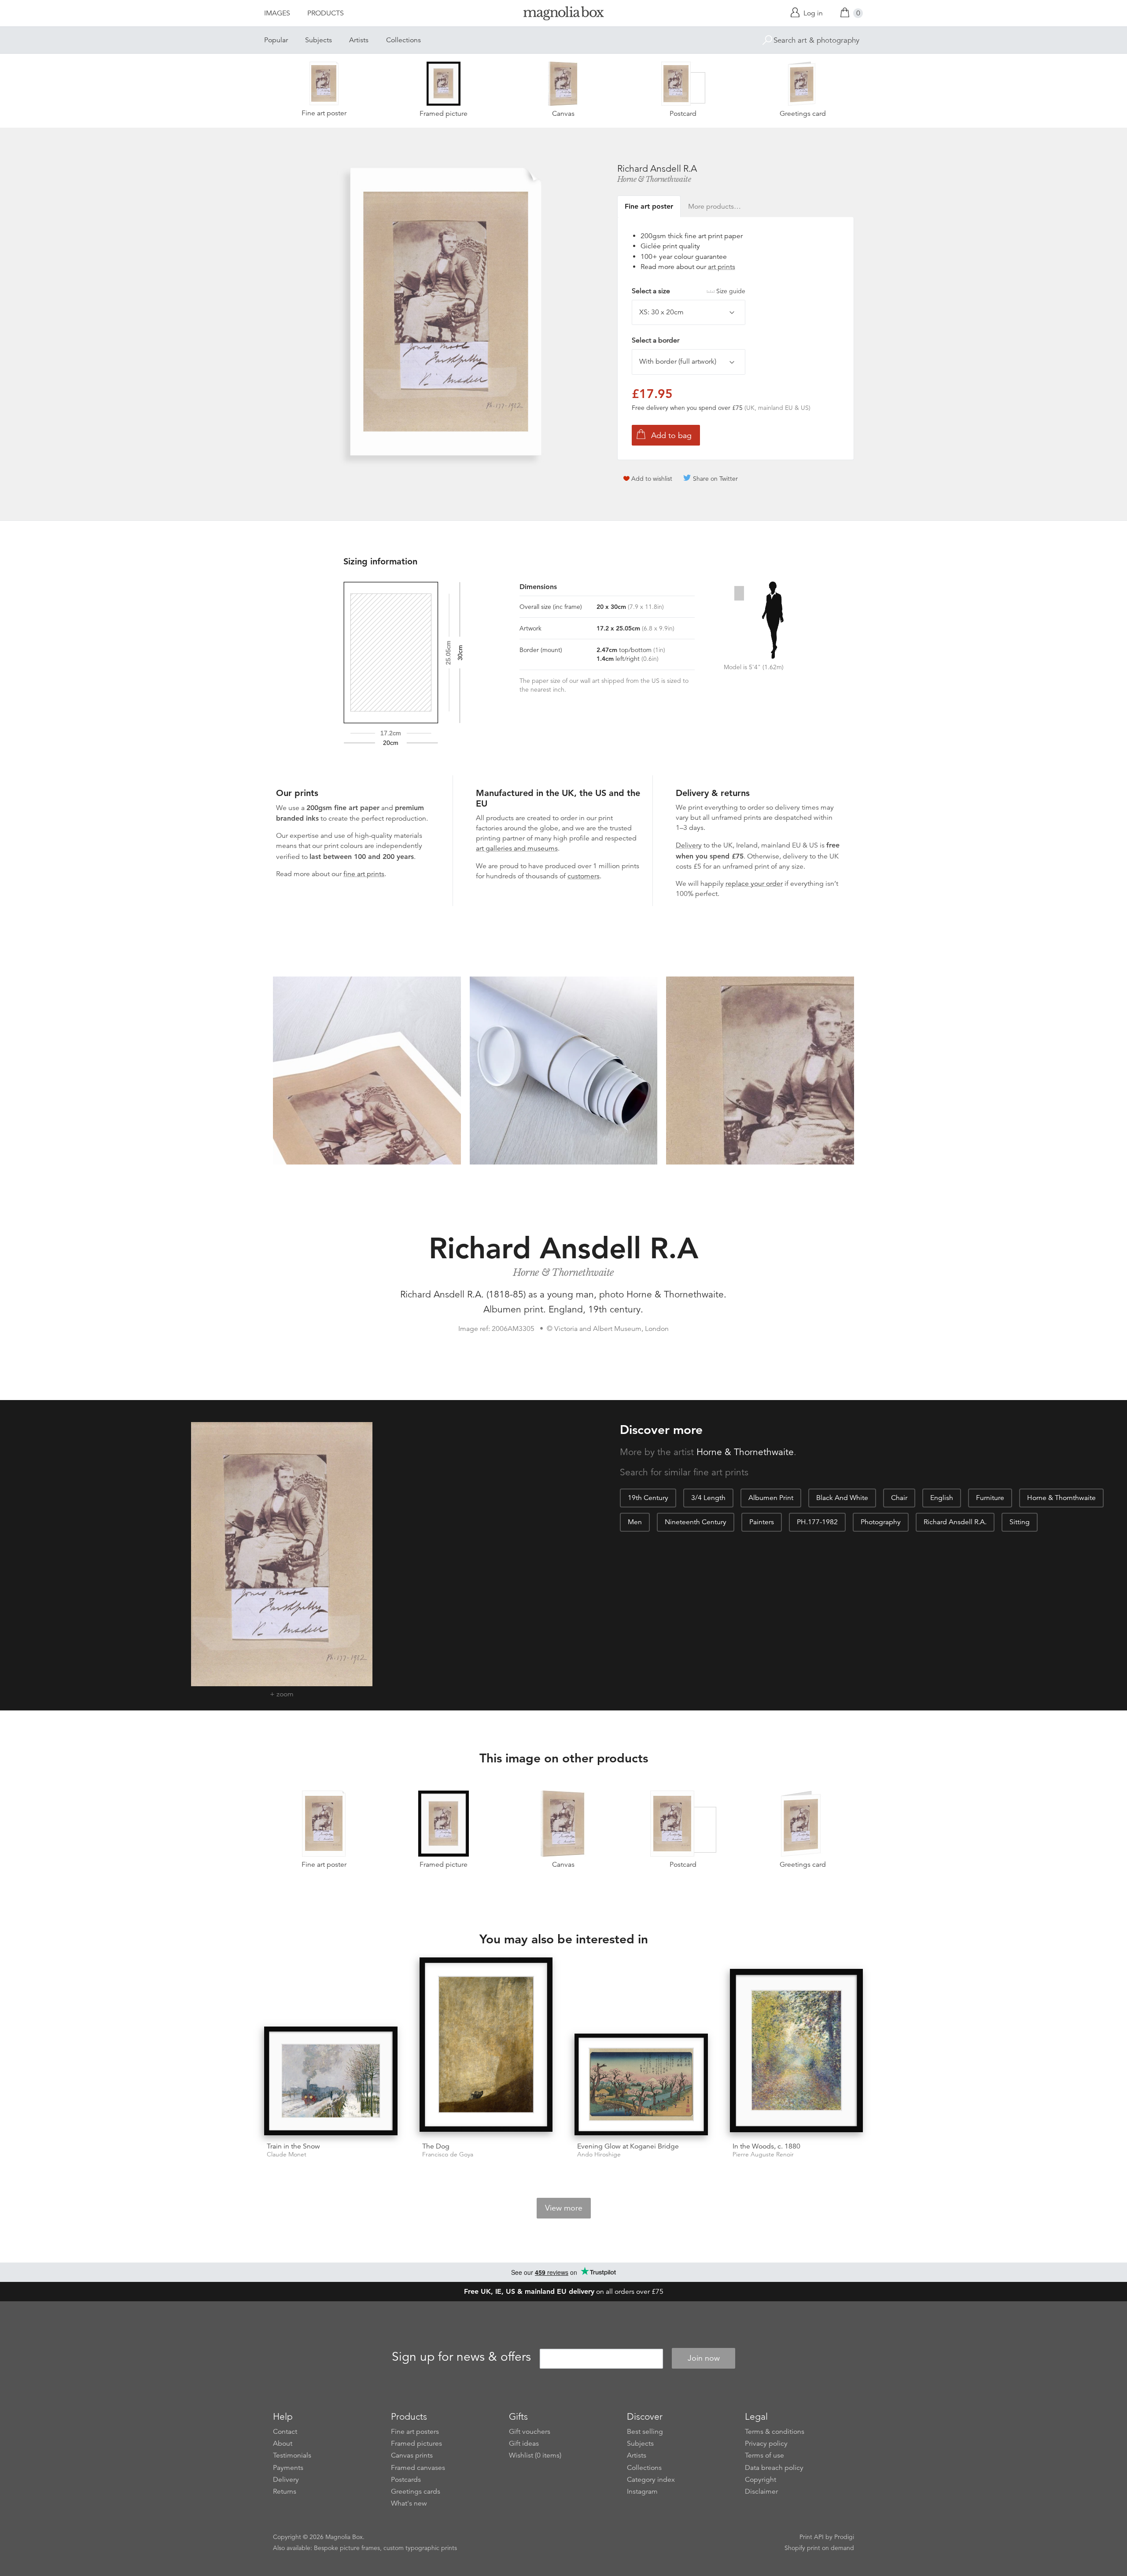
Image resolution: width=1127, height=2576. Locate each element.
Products (326, 13)
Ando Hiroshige (599, 2154)
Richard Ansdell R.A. (955, 1522)
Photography (881, 1522)
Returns (285, 2491)
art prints (722, 267)
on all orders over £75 (564, 2292)
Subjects (319, 40)
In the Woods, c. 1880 (766, 2146)
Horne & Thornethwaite (654, 179)
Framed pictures (416, 2443)
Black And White (842, 1498)
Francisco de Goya (448, 2154)
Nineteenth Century (696, 1522)
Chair (899, 1498)
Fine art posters (415, 2432)
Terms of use (764, 2455)
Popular (276, 40)
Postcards (406, 2480)
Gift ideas (524, 2443)
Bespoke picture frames (347, 2548)
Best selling (645, 2432)
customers (584, 876)
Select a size (689, 291)
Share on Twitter (715, 479)
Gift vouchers (530, 2432)
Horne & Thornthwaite (1061, 1498)
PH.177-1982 (817, 1522)
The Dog (436, 2146)
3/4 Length (708, 1498)
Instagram (642, 2491)
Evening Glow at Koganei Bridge (628, 2146)
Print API (812, 2537)
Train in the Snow (293, 2146)
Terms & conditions (775, 2432)
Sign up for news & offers (461, 2357)
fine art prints (364, 874)
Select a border (656, 340)
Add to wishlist (652, 479)
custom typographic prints (420, 2548)
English (942, 1498)
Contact (285, 2432)
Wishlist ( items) (535, 2455)
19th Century (648, 1498)
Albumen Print (771, 1498)
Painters (762, 1522)
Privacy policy (766, 2443)
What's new (409, 2503)
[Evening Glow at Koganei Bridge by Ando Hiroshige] (641, 2084)
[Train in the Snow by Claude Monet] (331, 2081)
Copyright (761, 2480)
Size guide (731, 291)
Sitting (1020, 1522)
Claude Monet (287, 2154)
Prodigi (844, 2537)
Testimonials (292, 2455)
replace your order (754, 884)
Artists (359, 40)
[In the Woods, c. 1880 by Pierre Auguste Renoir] (797, 2052)
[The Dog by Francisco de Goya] (486, 2046)
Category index (651, 2480)
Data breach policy (774, 2468)
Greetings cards (416, 2491)
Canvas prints (412, 2455)
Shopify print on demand (819, 2548)
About (283, 2443)
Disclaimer (761, 2491)
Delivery (689, 845)
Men (635, 1522)
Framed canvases (418, 2468)
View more (564, 2208)
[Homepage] (563, 15)
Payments (288, 2468)
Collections (403, 40)
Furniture (990, 1498)
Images (277, 13)
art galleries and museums (517, 848)
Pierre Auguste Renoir (763, 2154)
